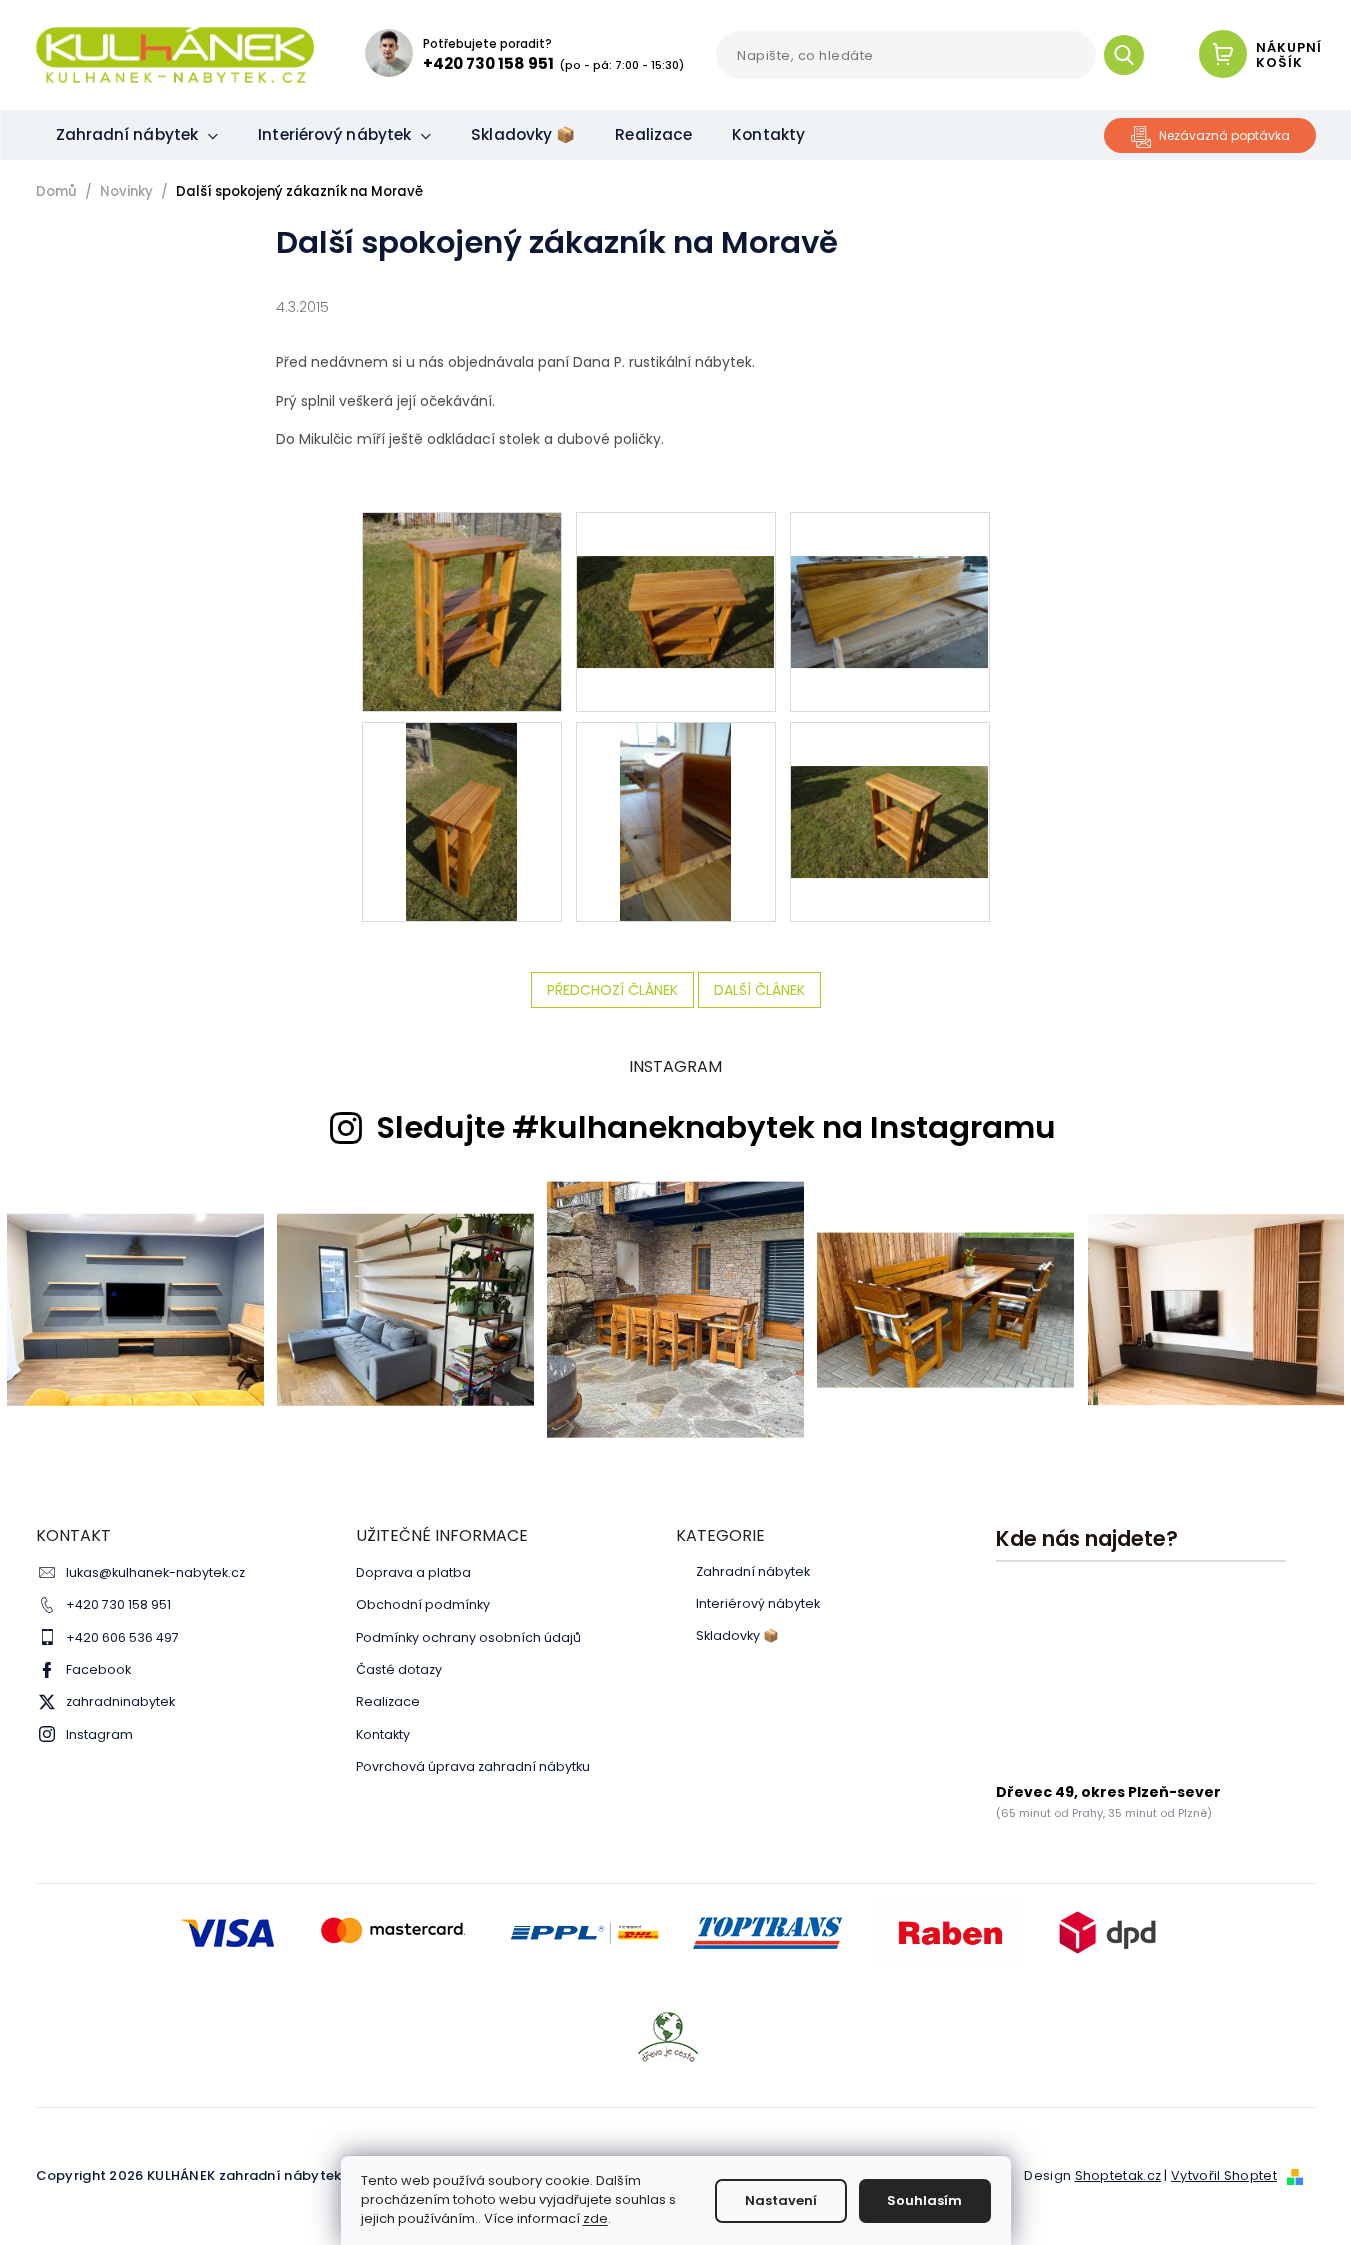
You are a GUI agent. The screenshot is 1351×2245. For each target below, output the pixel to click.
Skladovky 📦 (737, 1636)
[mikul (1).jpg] (462, 611)
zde (595, 2218)
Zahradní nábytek (753, 1572)
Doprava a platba (413, 1572)
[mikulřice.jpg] (675, 821)
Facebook (98, 1669)
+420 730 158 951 (118, 1604)
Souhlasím (924, 2200)
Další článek (759, 990)
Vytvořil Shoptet (1224, 2175)
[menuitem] (137, 135)
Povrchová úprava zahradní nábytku (473, 1766)
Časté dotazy (399, 1669)
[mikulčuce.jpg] (461, 821)
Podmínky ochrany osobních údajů (468, 1637)
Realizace (388, 1701)
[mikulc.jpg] (676, 568)
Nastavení (781, 2200)
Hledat (1131, 55)
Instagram (99, 1734)
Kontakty (383, 1734)
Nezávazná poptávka (1224, 135)
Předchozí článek (612, 990)
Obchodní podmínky (423, 1604)
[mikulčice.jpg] (890, 568)
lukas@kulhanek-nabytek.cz (155, 1572)
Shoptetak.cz (1118, 2175)
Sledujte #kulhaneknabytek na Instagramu (716, 1128)
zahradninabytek (120, 1701)
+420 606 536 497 (122, 1637)
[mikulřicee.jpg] (890, 778)
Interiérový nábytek (758, 1604)
